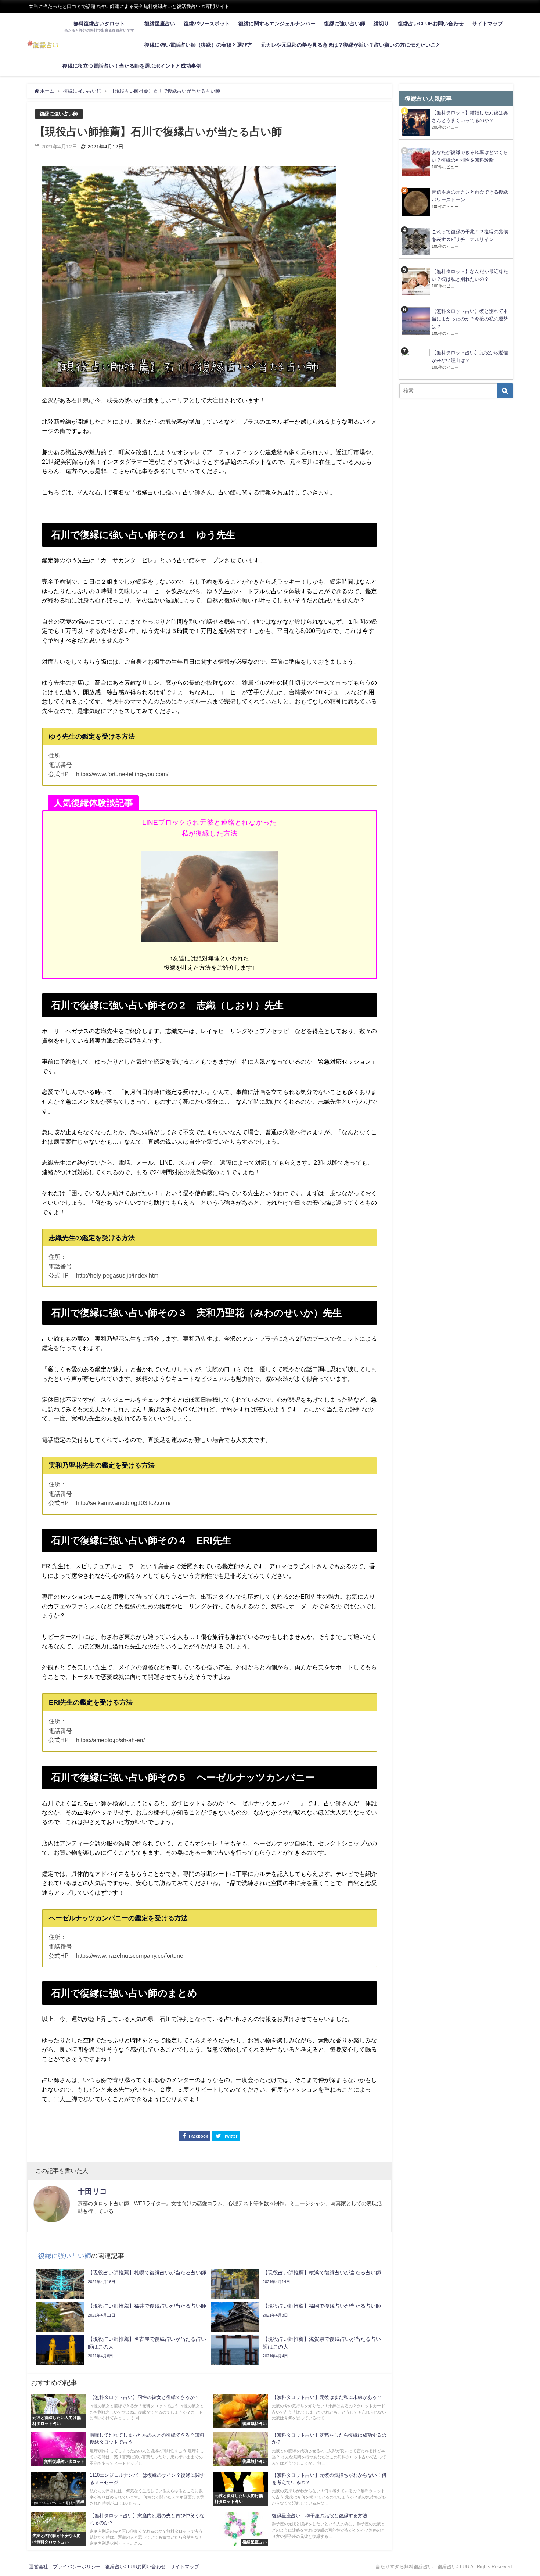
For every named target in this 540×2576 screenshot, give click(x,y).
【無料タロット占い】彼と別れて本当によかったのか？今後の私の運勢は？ (470, 319)
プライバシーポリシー (77, 2567)
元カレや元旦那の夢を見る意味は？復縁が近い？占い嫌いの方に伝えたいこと (351, 45)
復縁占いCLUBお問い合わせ (431, 24)
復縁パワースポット (207, 24)
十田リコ (92, 2191)
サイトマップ (487, 24)
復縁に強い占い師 (345, 24)
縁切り (381, 24)
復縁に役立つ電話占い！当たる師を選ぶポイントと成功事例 (132, 66)
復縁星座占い (160, 24)
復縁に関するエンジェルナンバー (277, 24)
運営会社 (39, 2567)
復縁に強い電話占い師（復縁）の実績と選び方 (198, 45)
